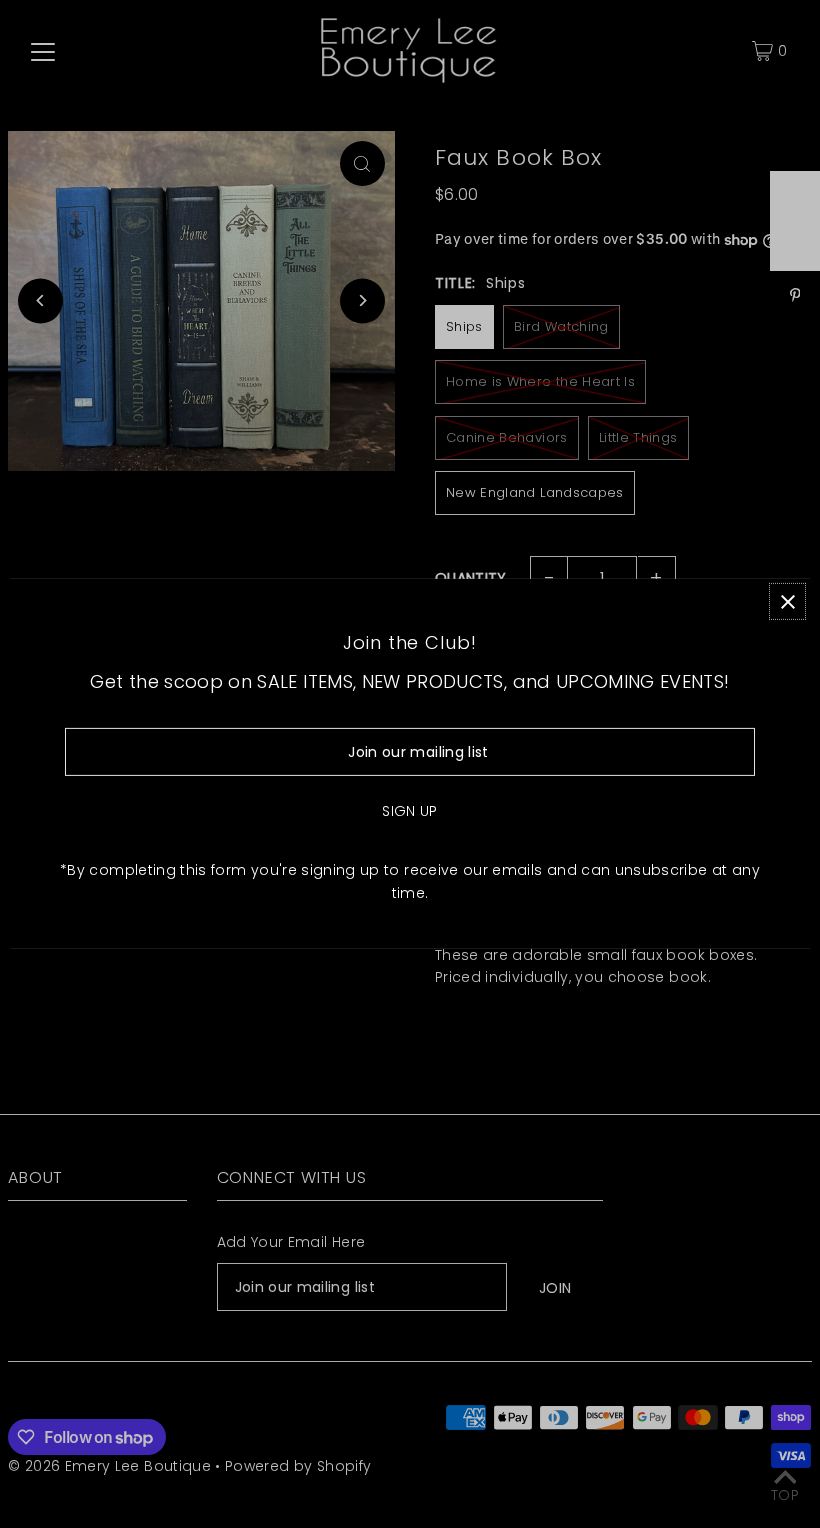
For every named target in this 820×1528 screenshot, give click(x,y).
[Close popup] (787, 601)
